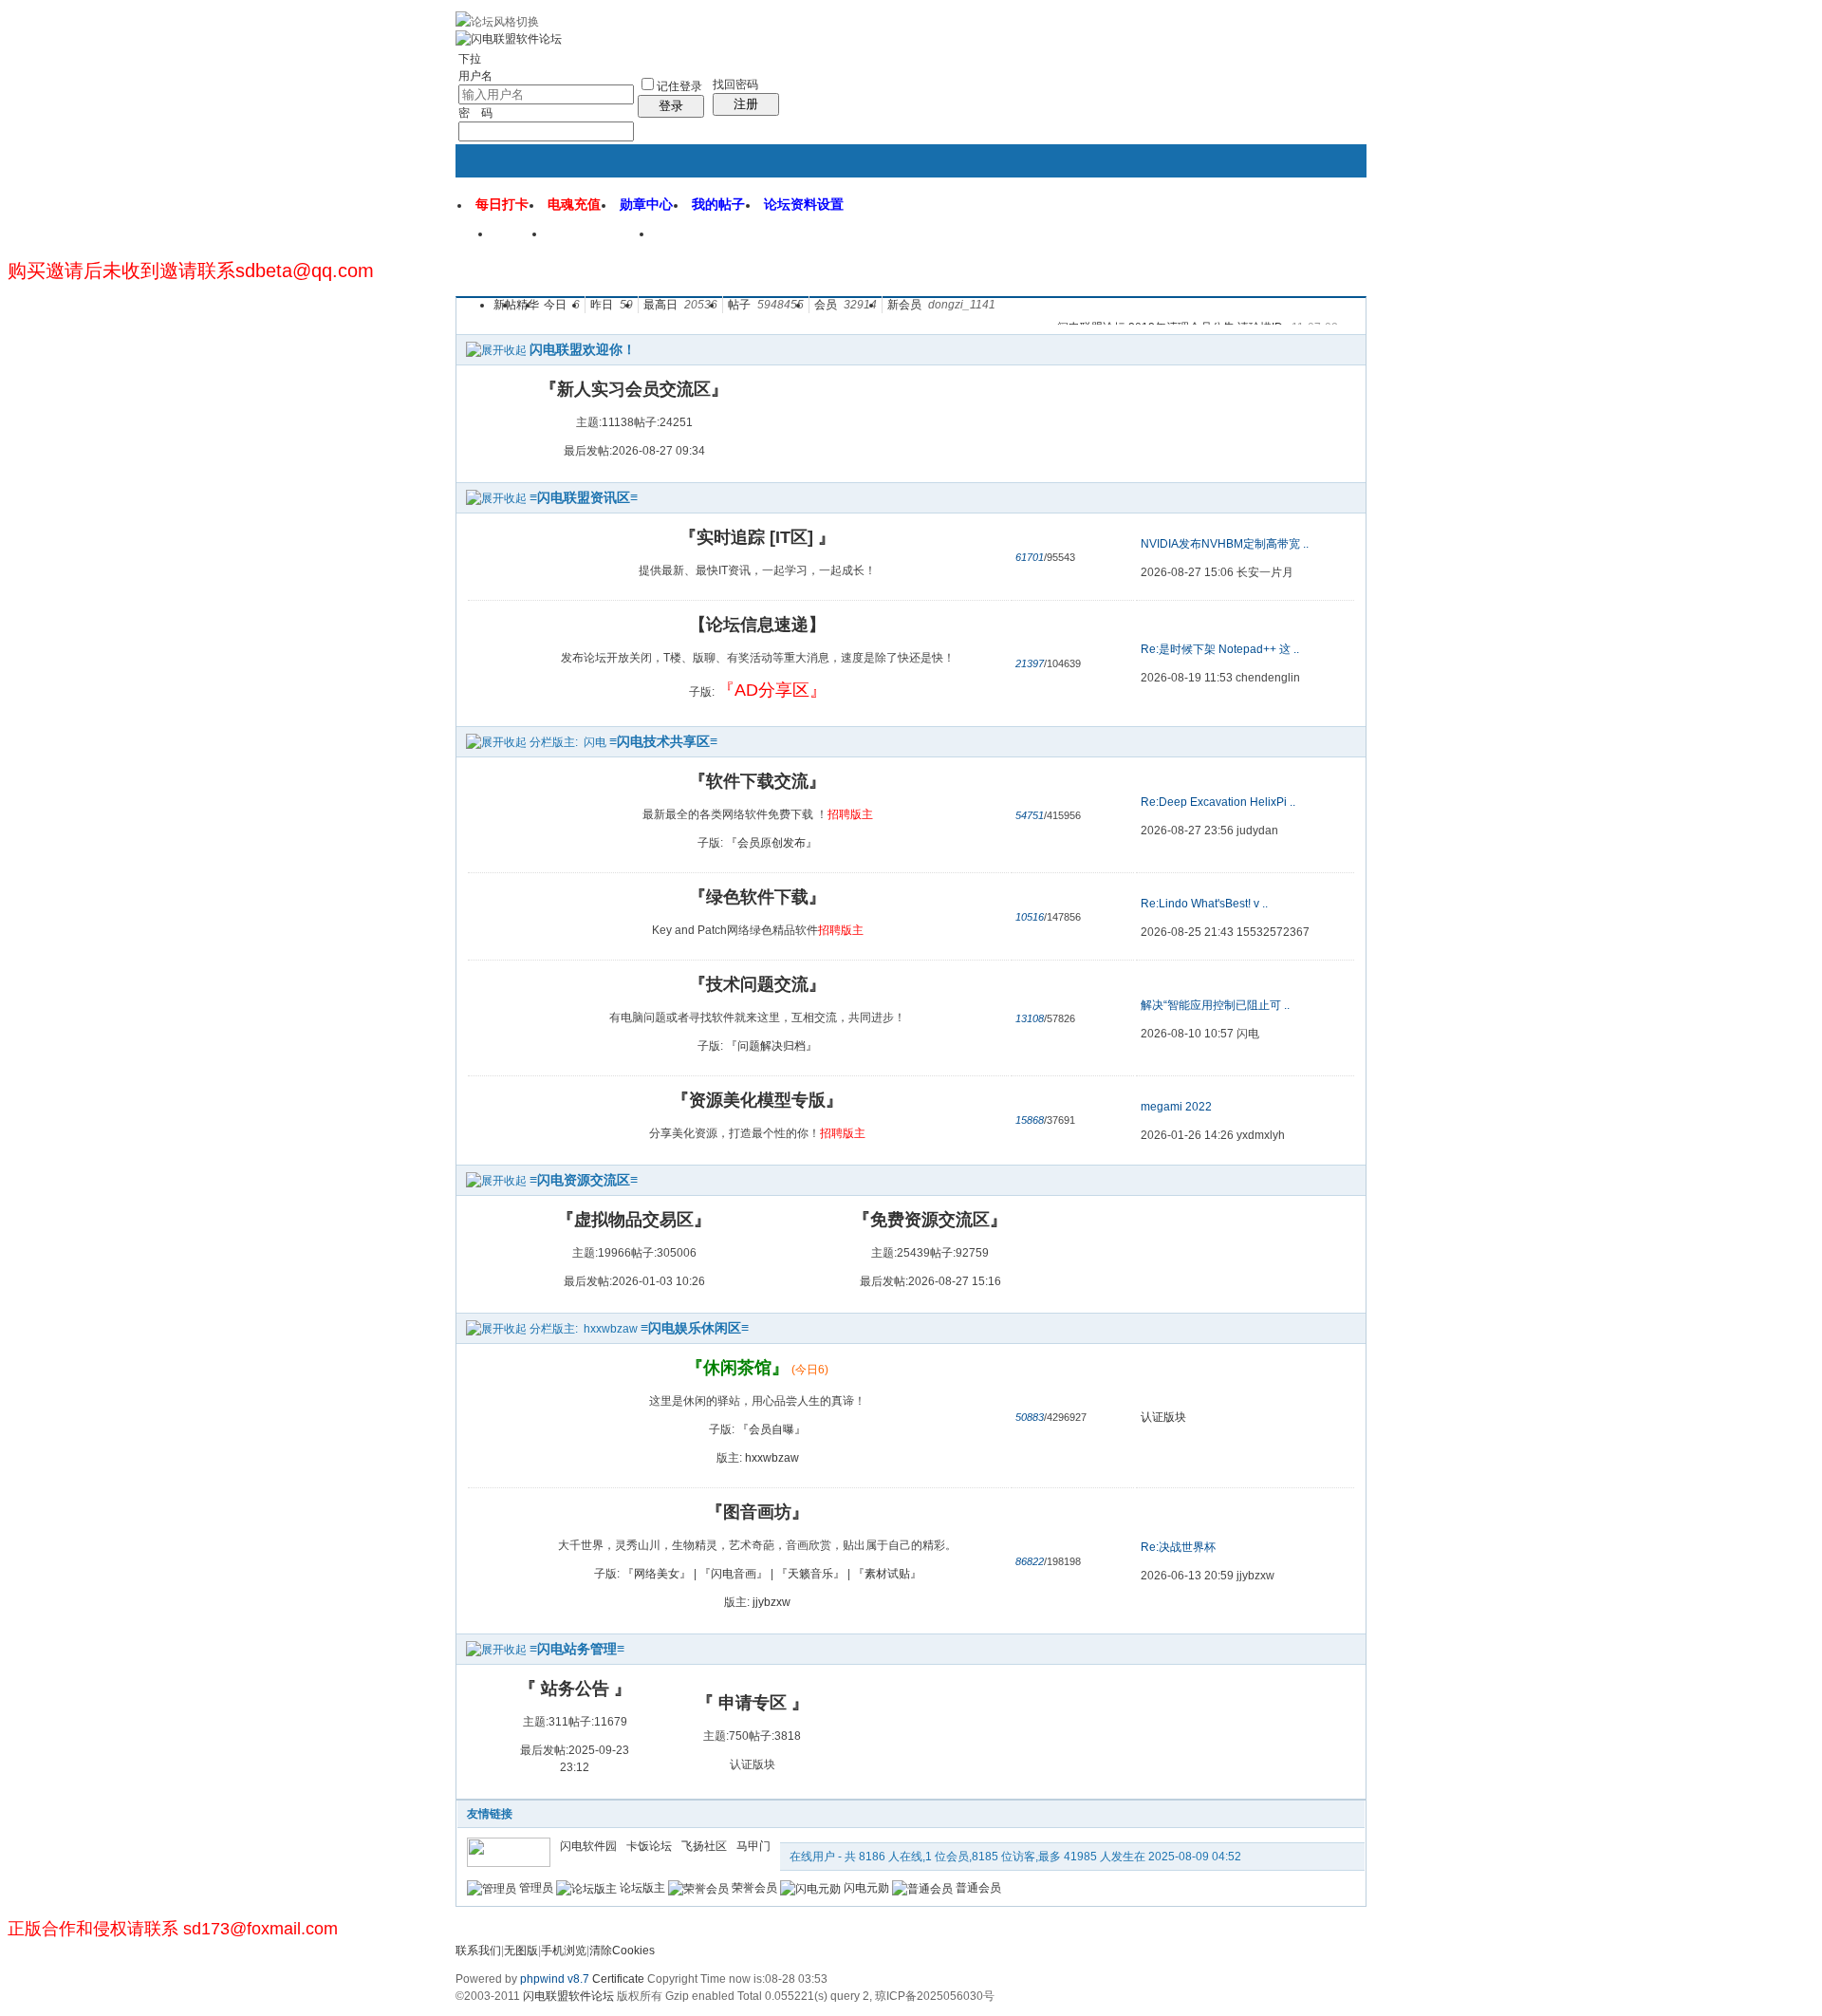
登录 (671, 106)
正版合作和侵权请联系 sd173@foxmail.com (173, 1929)
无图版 (521, 1951)
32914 (860, 305)
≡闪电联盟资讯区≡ (584, 497)
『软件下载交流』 (757, 781)
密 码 (475, 113)
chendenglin (1268, 678)
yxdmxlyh (1261, 1135)
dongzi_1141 (962, 305)
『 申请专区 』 (753, 1703)
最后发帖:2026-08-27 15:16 (930, 1281)
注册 (746, 104)
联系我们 (478, 1951)
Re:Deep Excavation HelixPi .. (1218, 802)
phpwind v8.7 (555, 1979)
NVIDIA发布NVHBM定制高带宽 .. (1225, 544)
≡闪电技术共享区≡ (663, 741)
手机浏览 (564, 1951)
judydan (1257, 831)
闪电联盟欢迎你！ (583, 349)
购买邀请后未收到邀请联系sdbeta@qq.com (191, 271)
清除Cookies (622, 1951)
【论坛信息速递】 (757, 625)
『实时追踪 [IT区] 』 (757, 537)
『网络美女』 (657, 1574)
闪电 (595, 742)
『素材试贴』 (887, 1574)
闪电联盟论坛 (601, 240)
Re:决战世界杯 (1178, 1547)
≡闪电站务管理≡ (577, 1649)
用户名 (475, 76)
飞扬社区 (704, 1846)
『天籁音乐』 (810, 1574)
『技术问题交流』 (757, 984)
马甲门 (753, 1846)
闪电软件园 (701, 240)
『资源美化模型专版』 (757, 1100)
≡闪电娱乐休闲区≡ (695, 1328)
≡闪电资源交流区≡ (584, 1180)
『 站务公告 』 (575, 1689)
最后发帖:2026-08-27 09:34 (634, 451)
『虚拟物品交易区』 (634, 1220)
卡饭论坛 (649, 1846)
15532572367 (1273, 932)
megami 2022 (1176, 1107)
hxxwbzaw (611, 1329)
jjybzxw (772, 1602)
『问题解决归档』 (772, 1046)
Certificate (618, 1979)
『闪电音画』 (734, 1574)
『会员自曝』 (772, 1429)
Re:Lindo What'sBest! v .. (1204, 904)
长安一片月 (1265, 572)
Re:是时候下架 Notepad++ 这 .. (1220, 649)
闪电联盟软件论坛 (568, 1996)
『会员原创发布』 (772, 843)
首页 (520, 240)
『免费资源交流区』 (930, 1220)
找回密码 (735, 84)
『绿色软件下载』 (757, 897)
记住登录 (679, 86)
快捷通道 (1316, 226)
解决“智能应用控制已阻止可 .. (1215, 1005)
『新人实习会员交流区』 (634, 389)
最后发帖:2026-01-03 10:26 (634, 1281)
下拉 (470, 59)
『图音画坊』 (757, 1512)
